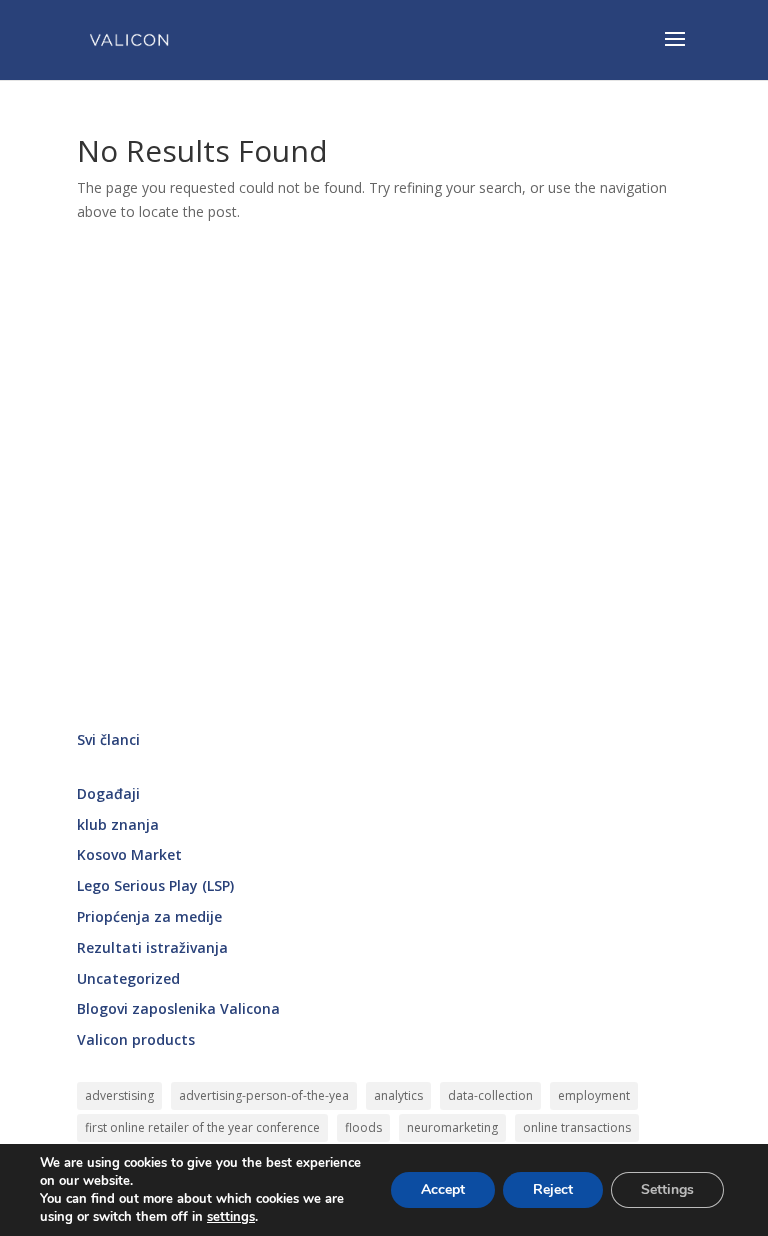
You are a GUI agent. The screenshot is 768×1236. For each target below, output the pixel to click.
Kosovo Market (129, 854)
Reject (553, 1189)
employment (594, 1095)
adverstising (119, 1095)
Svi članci (108, 739)
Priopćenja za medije (149, 916)
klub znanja (118, 824)
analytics (398, 1095)
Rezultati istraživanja (152, 947)
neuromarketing (452, 1127)
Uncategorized (128, 978)
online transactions (577, 1127)
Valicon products (136, 1039)
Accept (443, 1189)
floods (363, 1127)
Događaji (108, 793)
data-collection (490, 1095)
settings (231, 1217)
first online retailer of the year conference (202, 1127)
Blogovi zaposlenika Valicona (178, 1008)
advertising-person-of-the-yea (264, 1095)
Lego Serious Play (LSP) (155, 885)
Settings (667, 1189)
